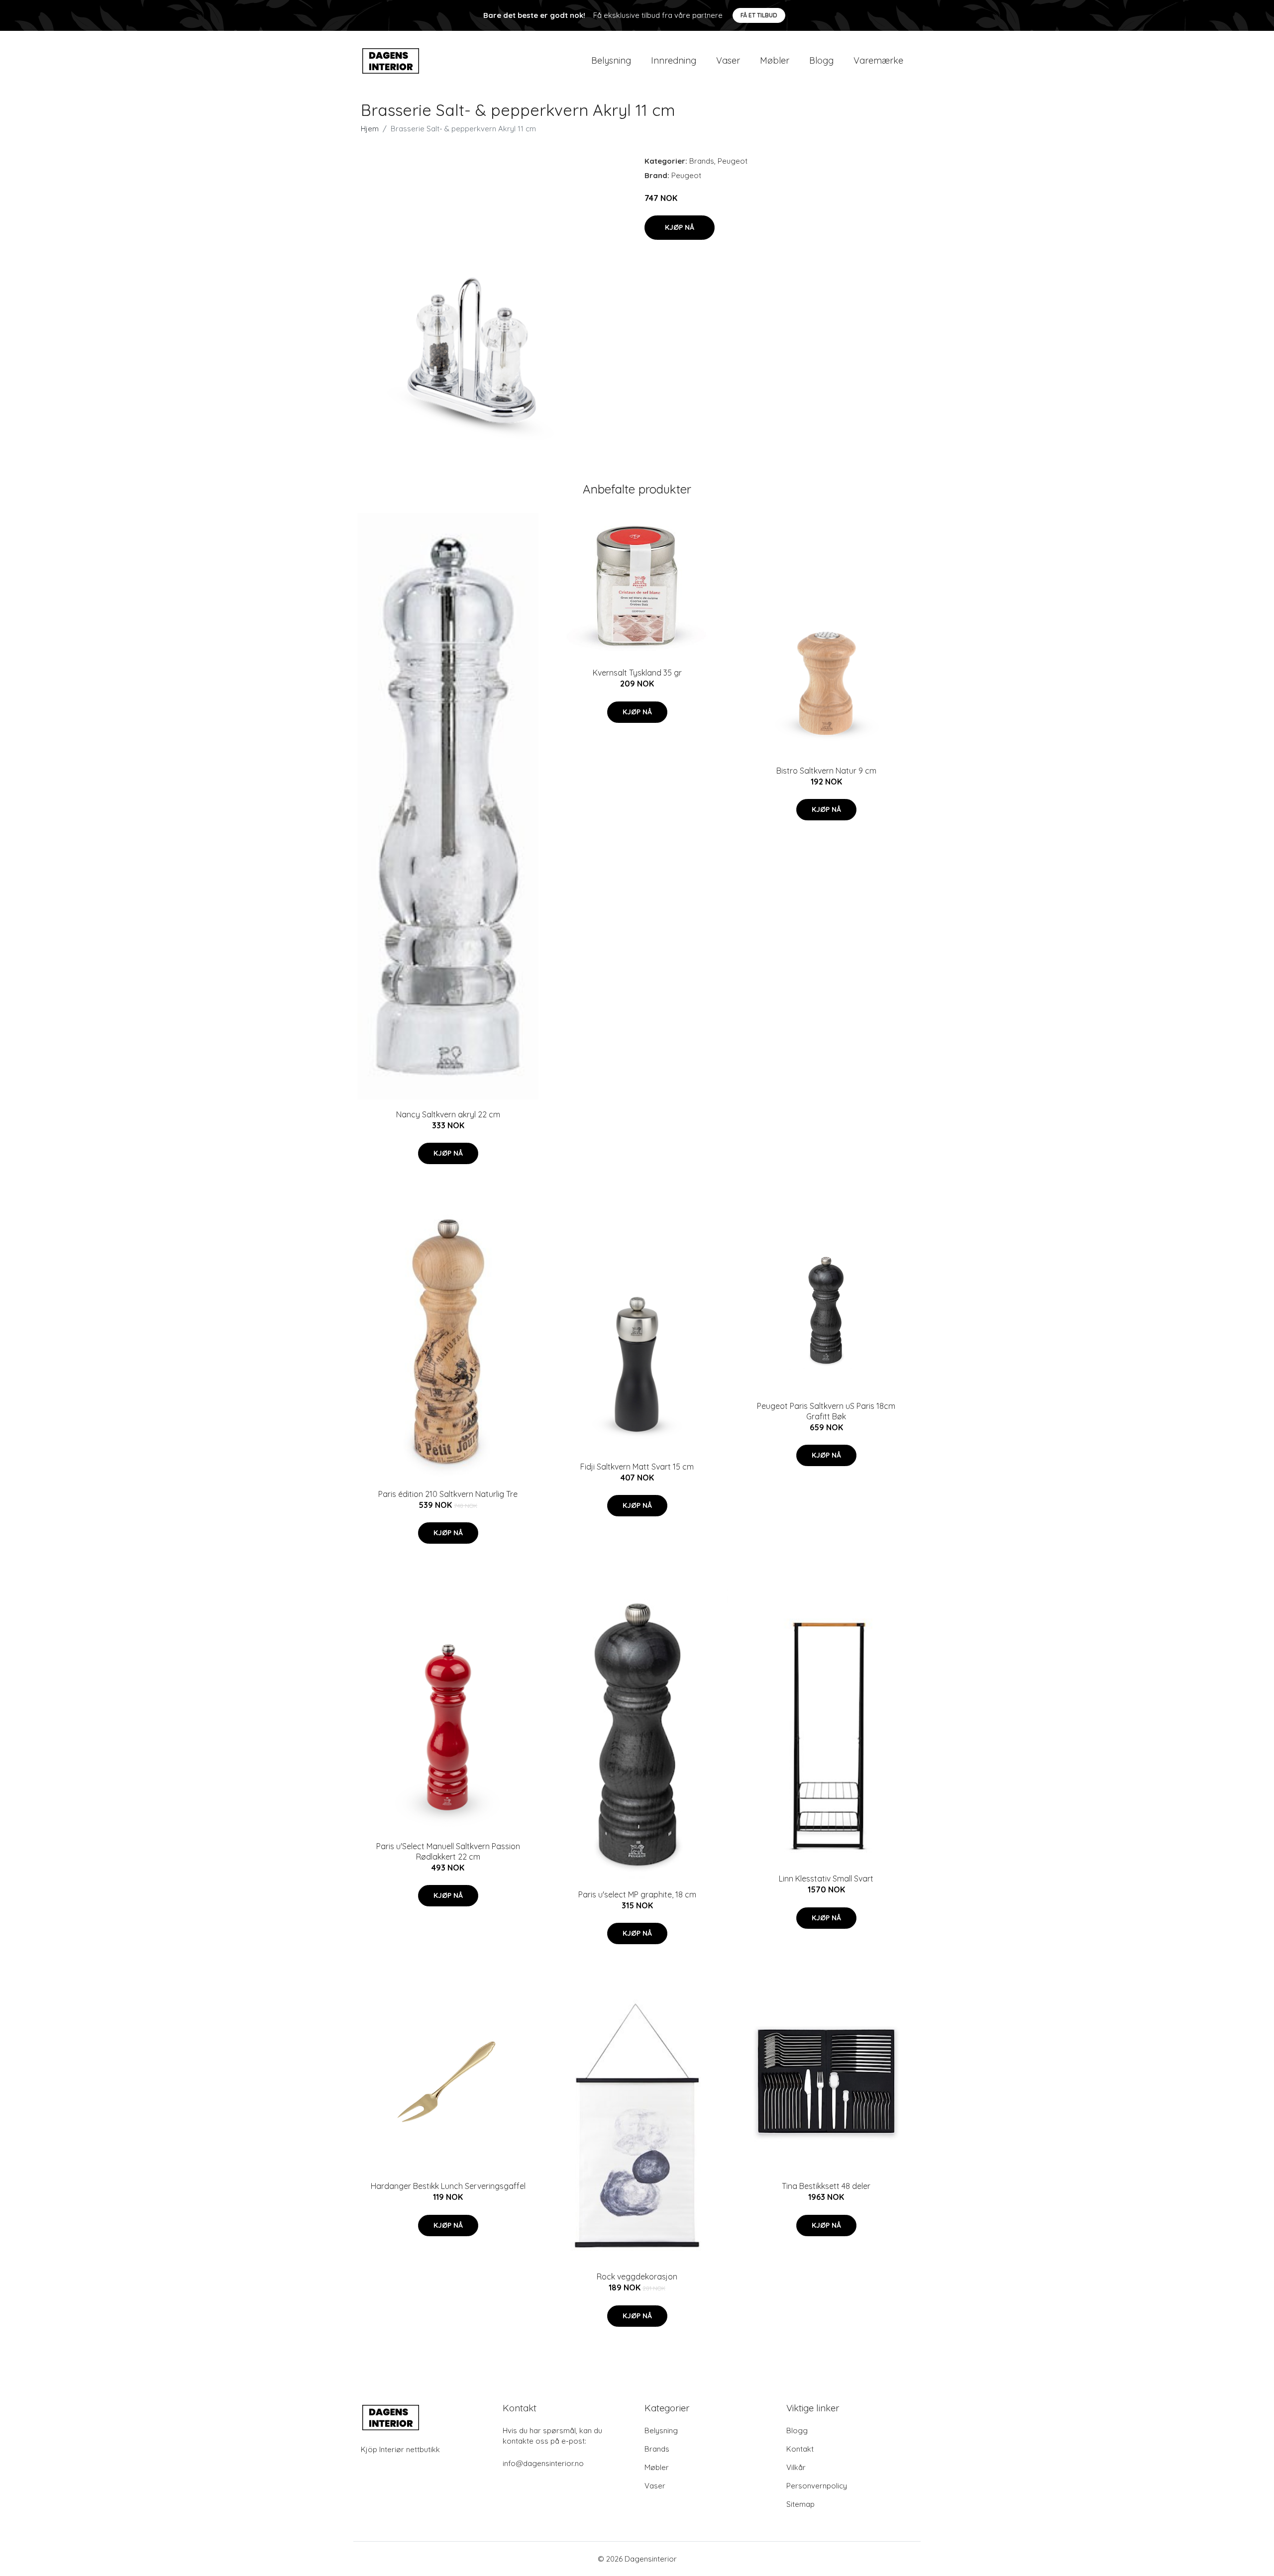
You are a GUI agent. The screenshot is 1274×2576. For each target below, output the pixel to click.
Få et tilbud (759, 15)
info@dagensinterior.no (543, 2463)
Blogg (821, 60)
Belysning (611, 60)
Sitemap (800, 2504)
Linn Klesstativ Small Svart (826, 1879)
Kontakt (800, 2449)
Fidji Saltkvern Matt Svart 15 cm (637, 1467)
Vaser (728, 60)
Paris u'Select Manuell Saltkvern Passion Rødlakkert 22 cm (448, 1851)
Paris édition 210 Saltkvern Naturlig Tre (448, 1494)
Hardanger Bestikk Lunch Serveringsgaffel (448, 2186)
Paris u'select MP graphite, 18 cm (637, 1894)
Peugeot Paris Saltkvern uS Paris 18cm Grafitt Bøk (826, 1411)
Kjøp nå (680, 227)
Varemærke (878, 60)
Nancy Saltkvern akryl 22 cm (448, 1114)
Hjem (370, 129)
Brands (702, 161)
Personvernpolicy (817, 2486)
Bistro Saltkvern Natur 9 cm (826, 771)
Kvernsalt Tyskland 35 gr (637, 673)
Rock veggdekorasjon (637, 2277)
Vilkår (796, 2467)
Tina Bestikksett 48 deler (826, 2186)
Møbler (775, 60)
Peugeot (733, 161)
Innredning (674, 60)
